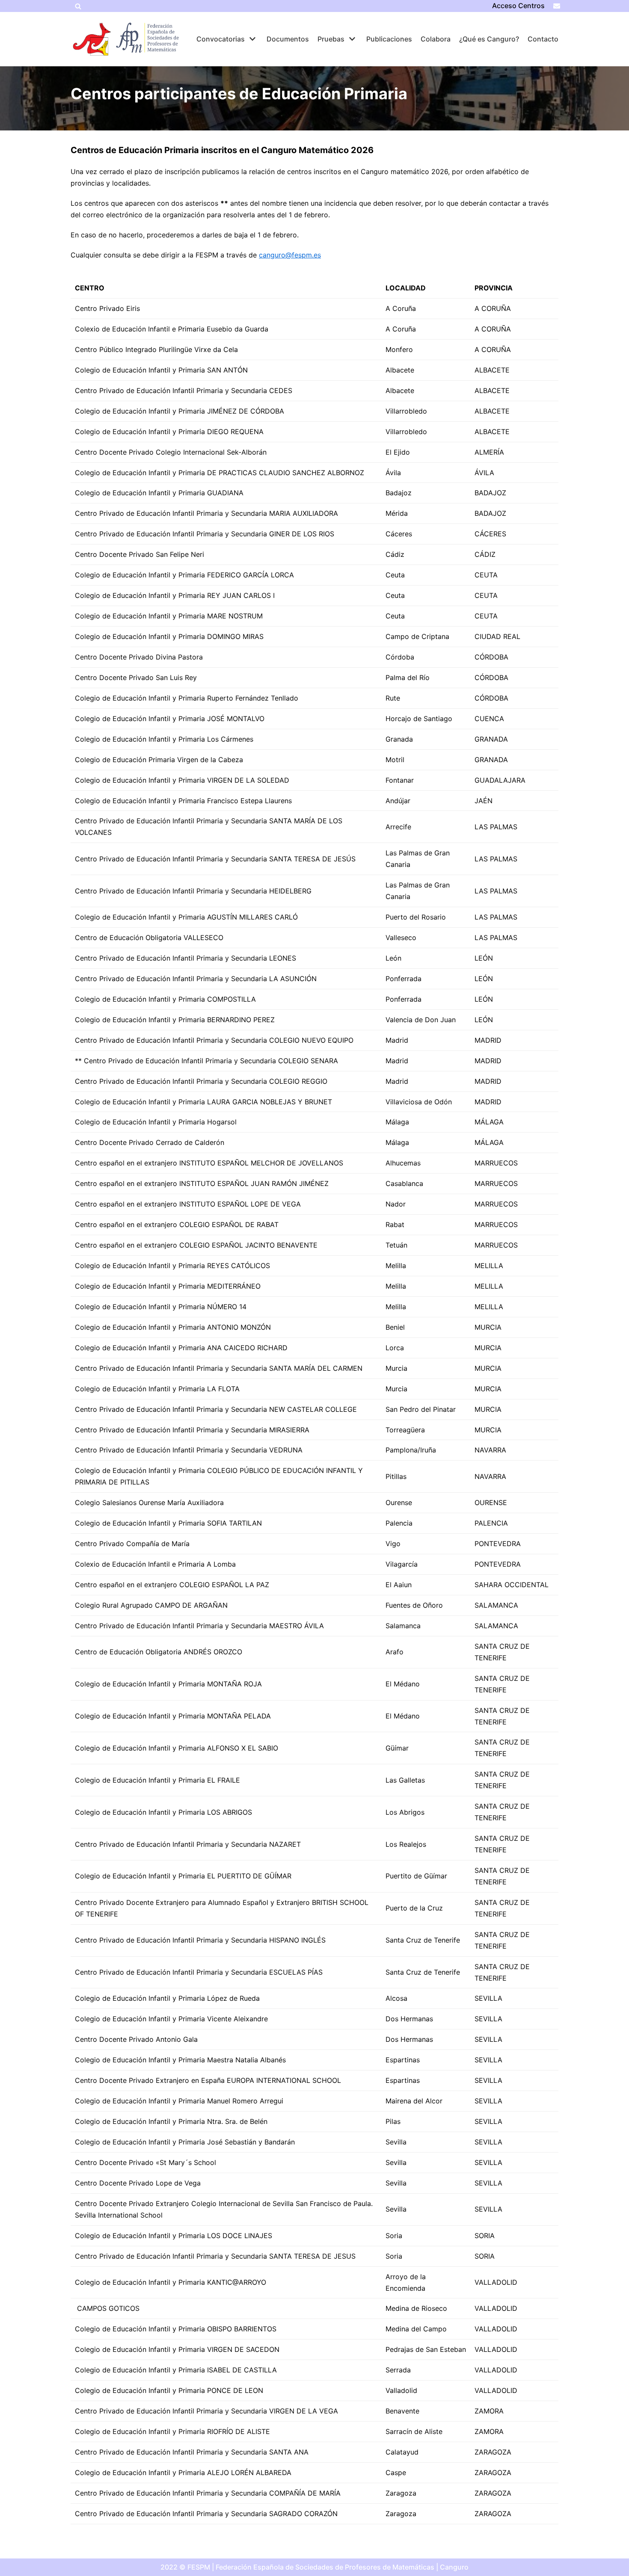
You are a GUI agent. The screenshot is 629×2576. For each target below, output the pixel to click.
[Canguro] (92, 39)
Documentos (288, 39)
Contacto (543, 39)
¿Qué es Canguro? (489, 39)
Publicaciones (389, 39)
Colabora (436, 39)
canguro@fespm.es (290, 255)
